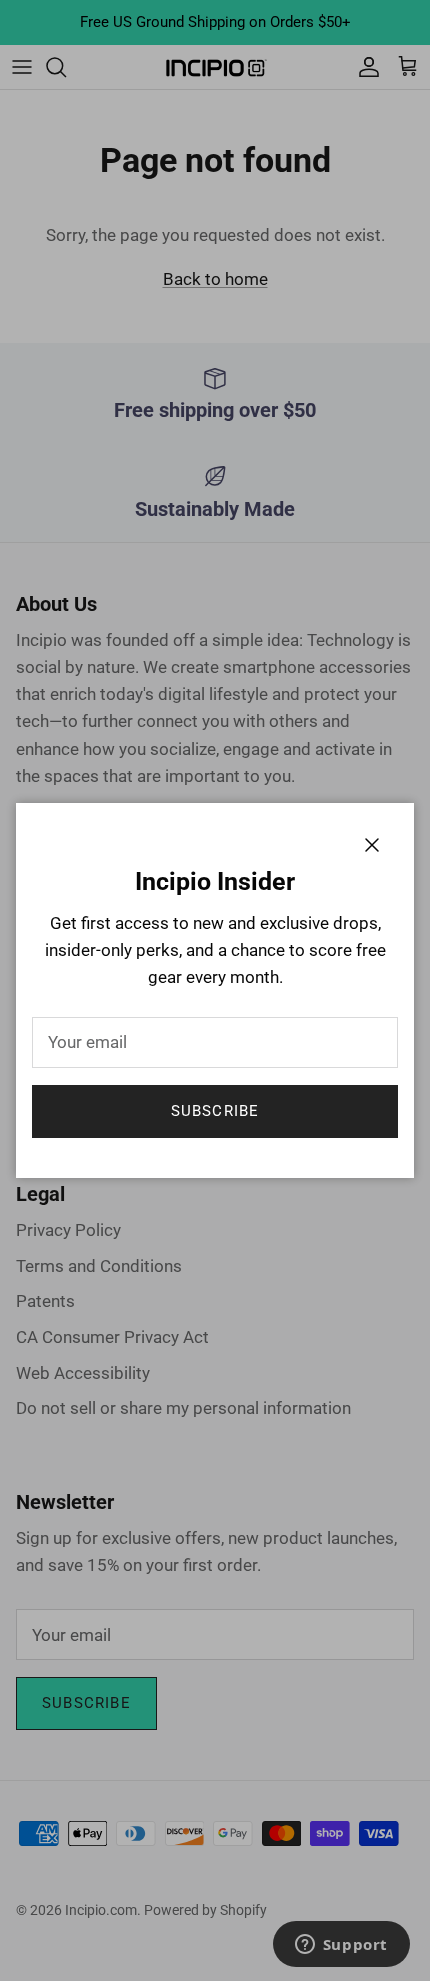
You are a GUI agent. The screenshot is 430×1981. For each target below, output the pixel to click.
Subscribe (215, 1111)
